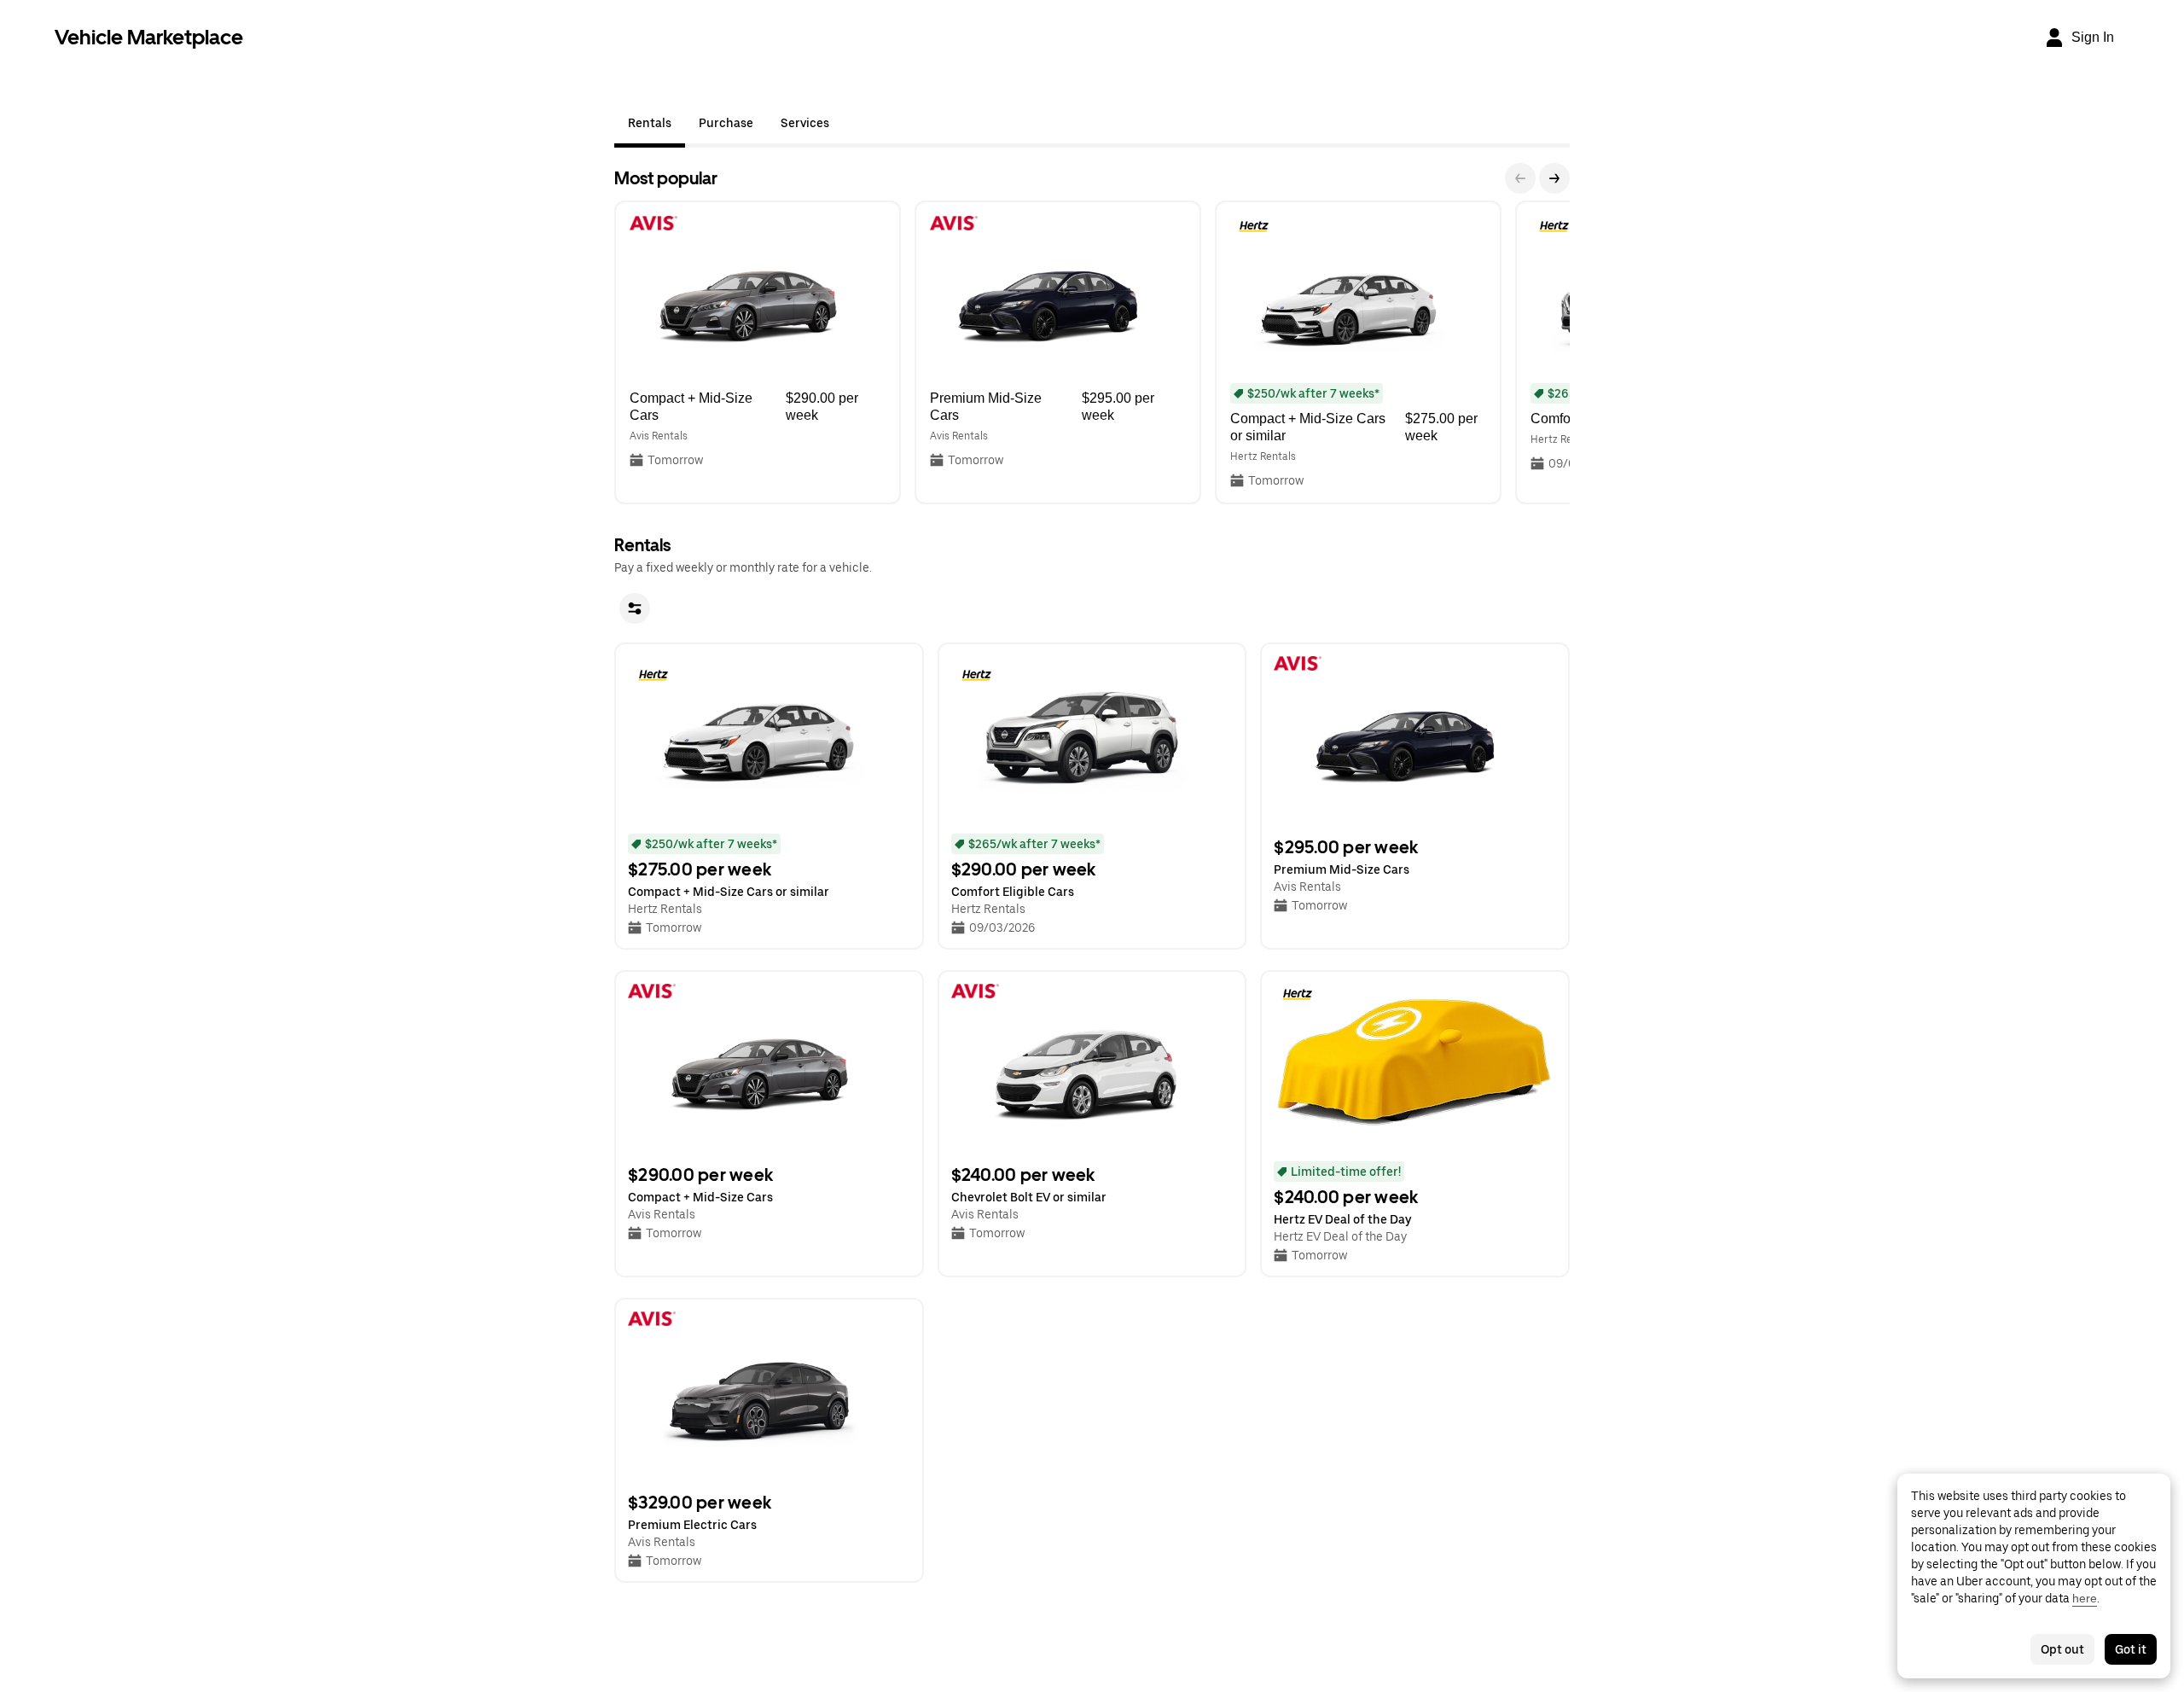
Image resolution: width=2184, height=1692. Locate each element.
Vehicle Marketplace (149, 37)
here (2085, 1598)
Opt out (2062, 1649)
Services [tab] (805, 123)
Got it (2131, 1649)
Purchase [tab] (726, 123)
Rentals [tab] (650, 123)
